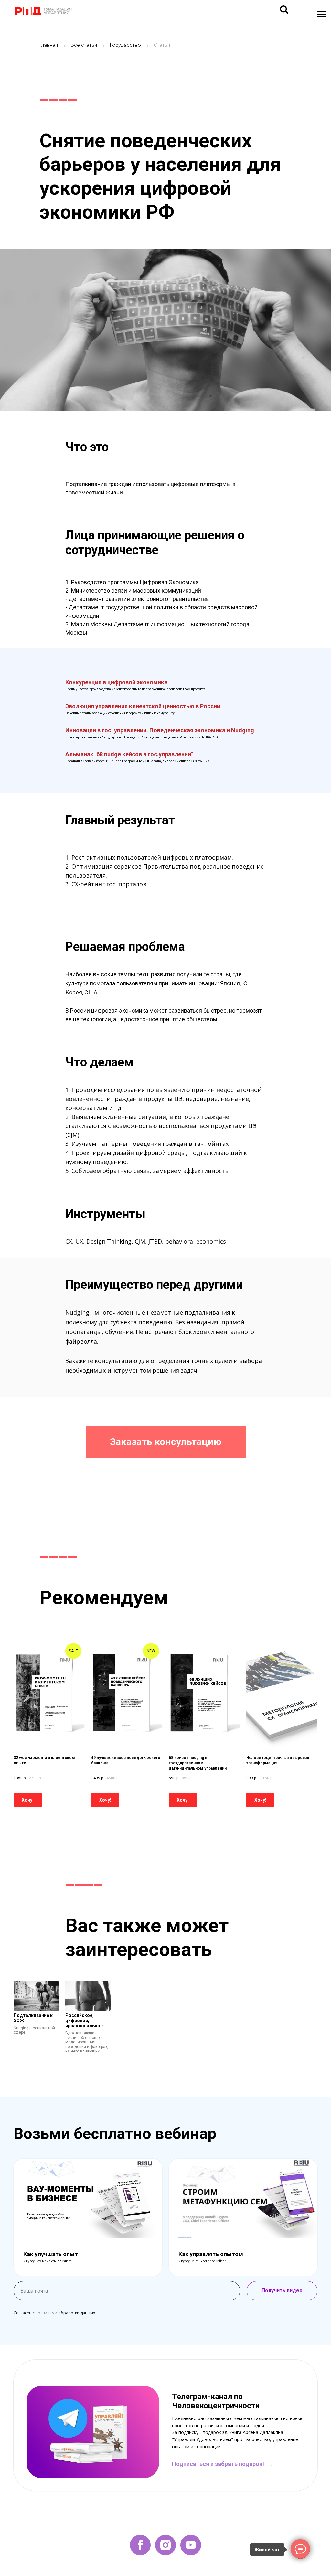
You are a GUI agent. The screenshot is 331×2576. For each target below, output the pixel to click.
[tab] (165, 2367)
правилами (46, 2313)
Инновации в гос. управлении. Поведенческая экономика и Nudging (160, 730)
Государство (125, 45)
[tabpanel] (165, 2432)
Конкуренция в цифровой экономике (116, 682)
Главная (49, 45)
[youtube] (191, 2545)
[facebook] (140, 2545)
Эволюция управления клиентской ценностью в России (143, 706)
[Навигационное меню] (321, 15)
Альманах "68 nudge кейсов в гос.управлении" (129, 754)
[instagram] (165, 2545)
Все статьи (84, 45)
